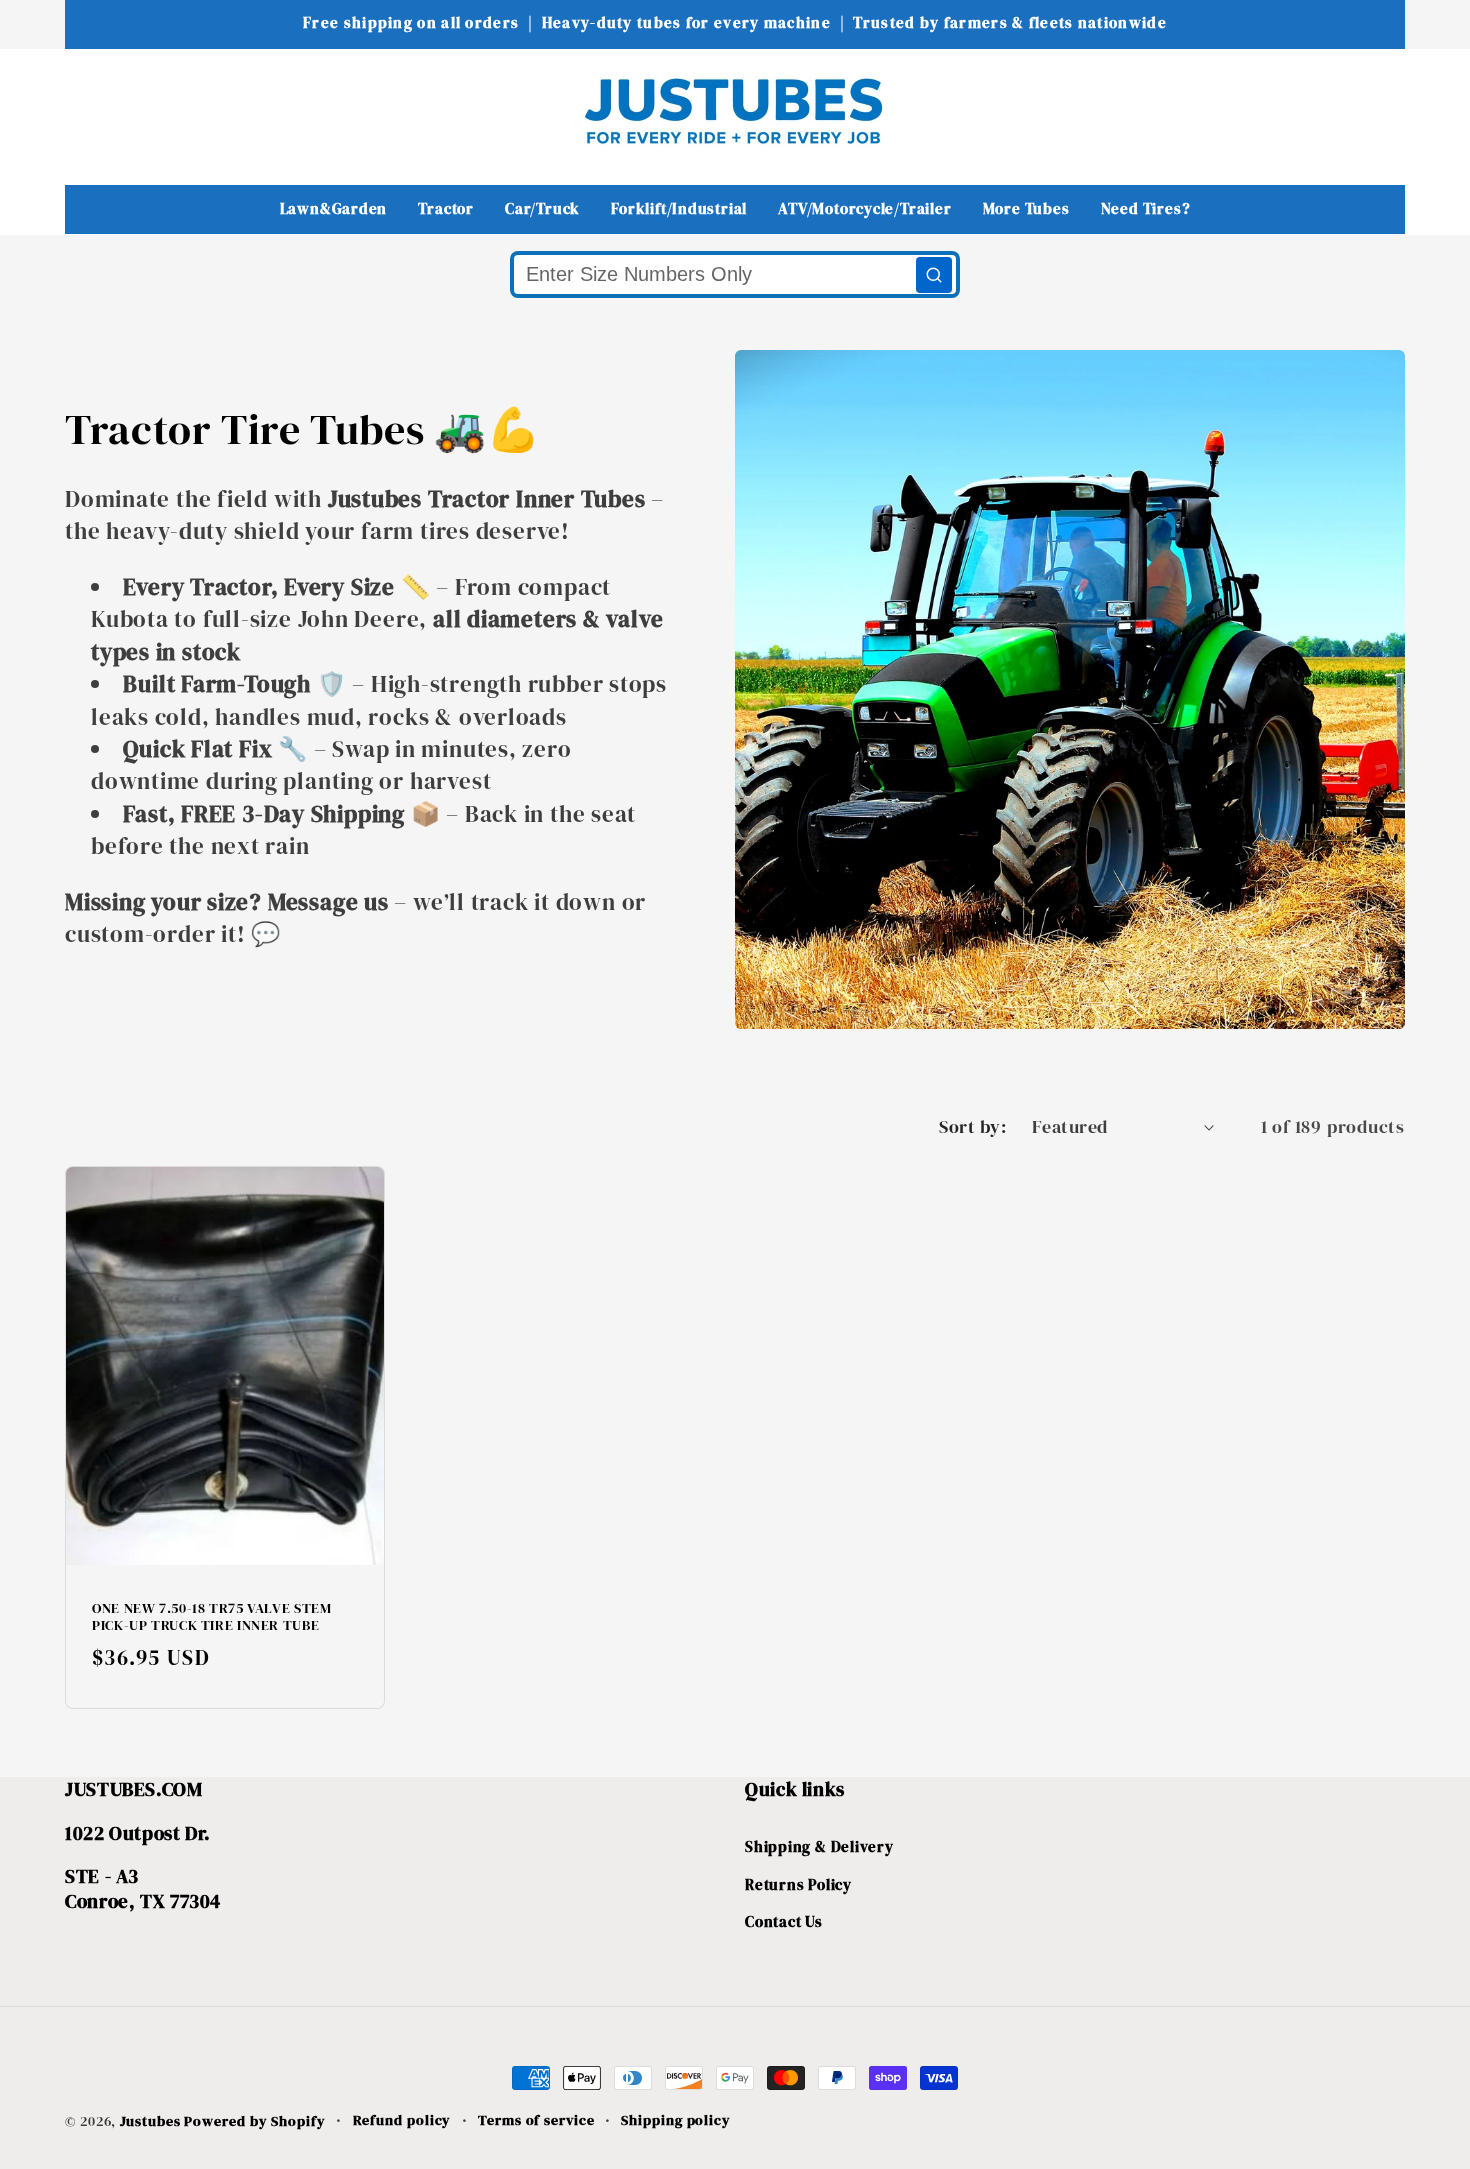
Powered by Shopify (254, 2121)
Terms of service (536, 2120)
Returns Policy (798, 1884)
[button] (93, 110)
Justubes (150, 2121)
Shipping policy (676, 2120)
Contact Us (784, 1921)
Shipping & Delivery (819, 1846)
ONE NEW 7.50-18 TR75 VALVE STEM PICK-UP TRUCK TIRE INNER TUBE (212, 1618)
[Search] (934, 275)
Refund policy (402, 2120)
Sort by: (972, 1126)
